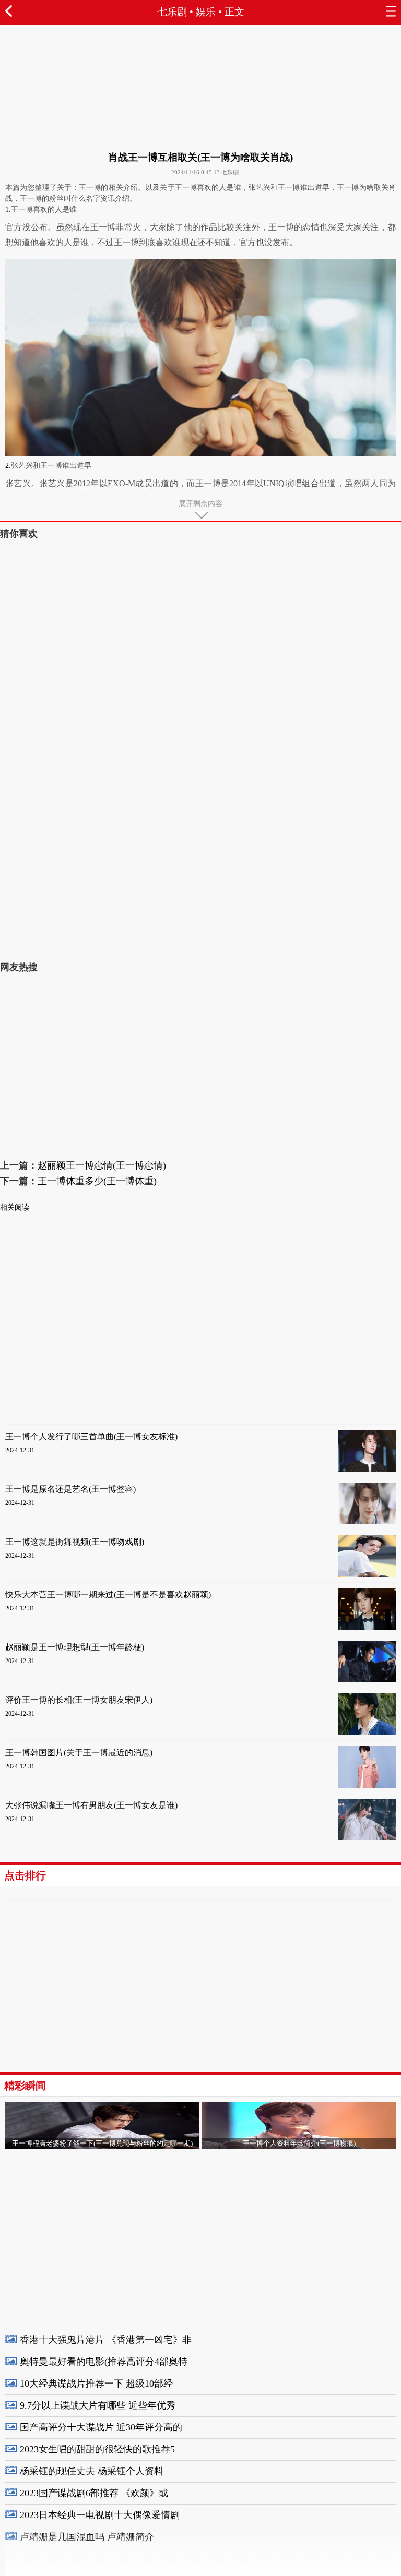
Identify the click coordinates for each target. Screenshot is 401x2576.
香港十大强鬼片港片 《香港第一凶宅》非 (106, 2340)
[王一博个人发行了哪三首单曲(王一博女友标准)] (367, 1469)
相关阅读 (15, 1207)
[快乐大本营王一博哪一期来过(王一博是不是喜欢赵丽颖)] (367, 1627)
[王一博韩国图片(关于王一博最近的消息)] (367, 1785)
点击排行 (25, 1875)
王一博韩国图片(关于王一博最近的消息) (79, 1753)
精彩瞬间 (25, 2086)
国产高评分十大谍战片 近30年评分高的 (101, 2427)
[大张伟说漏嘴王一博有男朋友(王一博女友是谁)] (367, 1838)
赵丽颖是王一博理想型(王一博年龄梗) (75, 1647)
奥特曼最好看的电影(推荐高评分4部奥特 (104, 2362)
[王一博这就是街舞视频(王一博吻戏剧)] (367, 1575)
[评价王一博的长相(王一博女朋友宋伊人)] (367, 1733)
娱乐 (206, 12)
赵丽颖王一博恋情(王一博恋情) (102, 1165)
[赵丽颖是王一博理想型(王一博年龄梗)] (367, 1680)
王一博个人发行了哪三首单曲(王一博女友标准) (91, 1436)
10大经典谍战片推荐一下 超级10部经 (96, 2384)
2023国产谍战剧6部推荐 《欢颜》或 (94, 2493)
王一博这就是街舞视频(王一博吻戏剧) (75, 1542)
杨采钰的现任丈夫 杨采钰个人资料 (92, 2471)
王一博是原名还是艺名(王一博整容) (70, 1489)
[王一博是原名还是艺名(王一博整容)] (367, 1522)
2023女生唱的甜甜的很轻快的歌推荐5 (97, 2449)
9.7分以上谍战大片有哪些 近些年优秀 (98, 2405)
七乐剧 (172, 12)
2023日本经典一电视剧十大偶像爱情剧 (100, 2515)
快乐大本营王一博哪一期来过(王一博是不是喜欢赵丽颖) (108, 1594)
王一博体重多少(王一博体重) (97, 1181)
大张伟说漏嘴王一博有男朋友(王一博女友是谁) (91, 1805)
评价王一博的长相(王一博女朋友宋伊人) (79, 1700)
